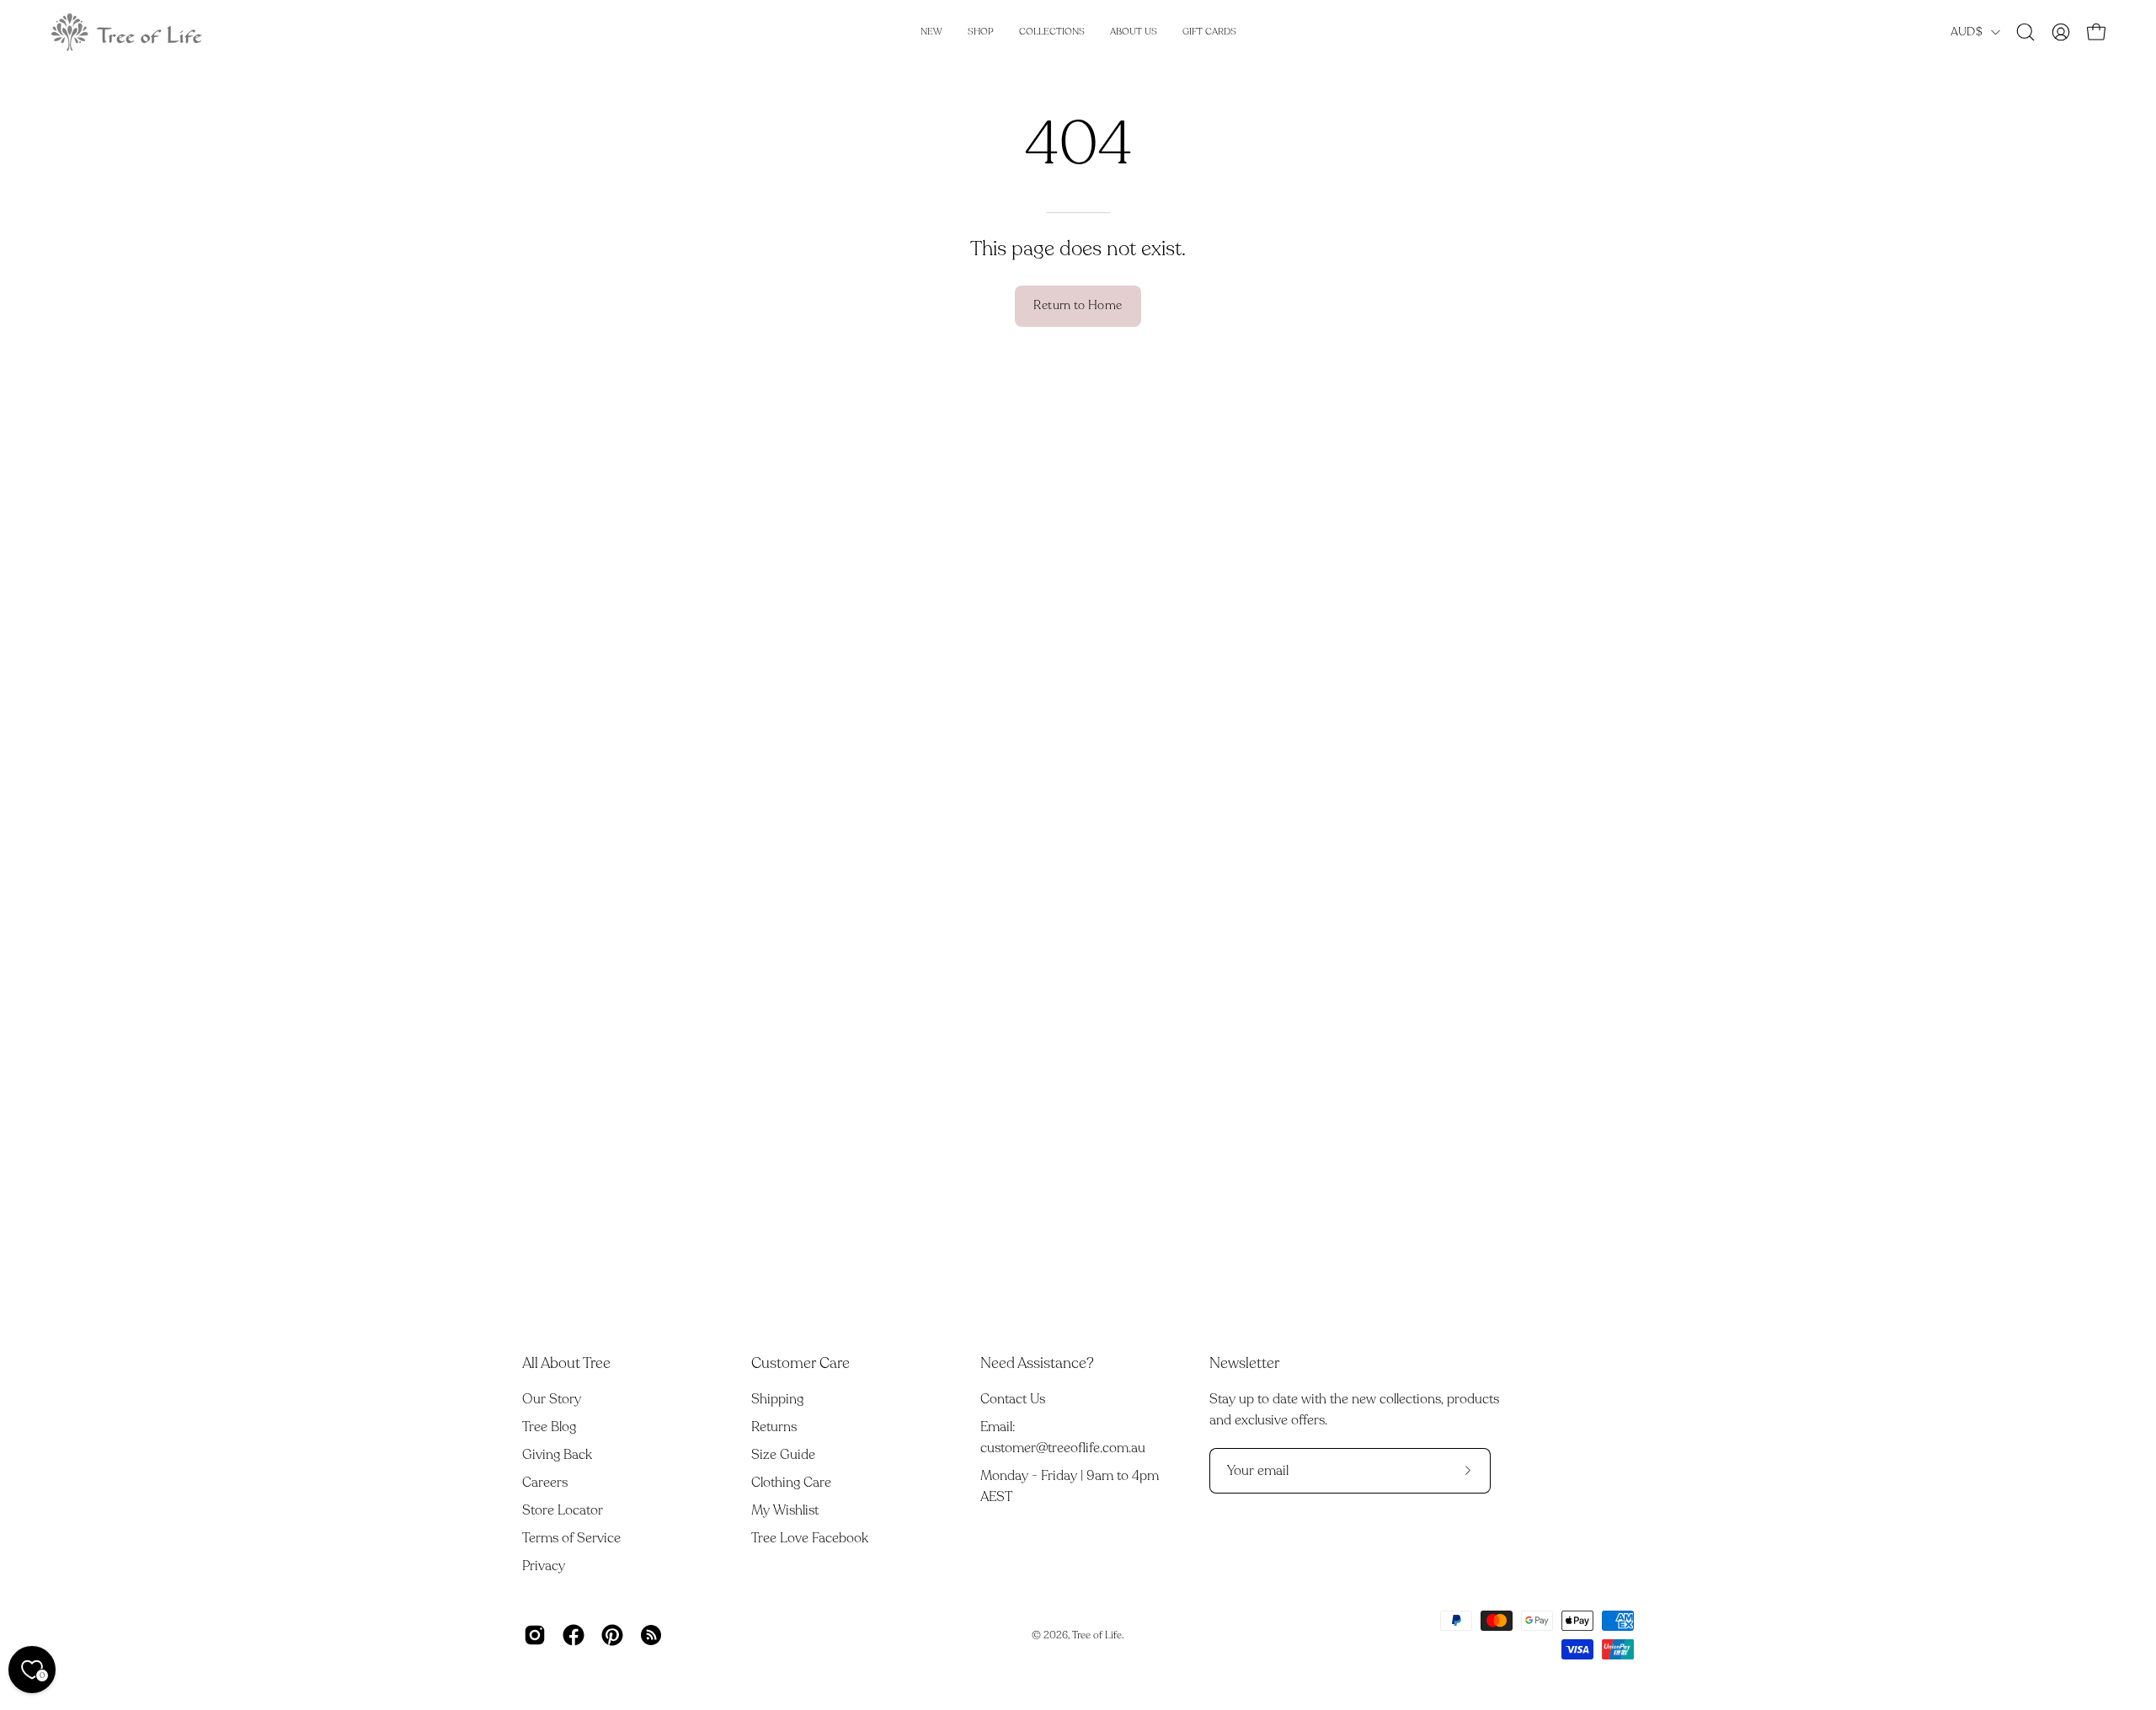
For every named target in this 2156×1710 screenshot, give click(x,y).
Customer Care (800, 1363)
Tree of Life (1097, 1635)
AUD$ (1967, 32)
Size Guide (783, 1455)
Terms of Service (571, 1538)
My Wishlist (785, 1510)
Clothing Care (791, 1483)
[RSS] (651, 1635)
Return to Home (1078, 305)
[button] (2025, 32)
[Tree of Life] (126, 32)
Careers (545, 1483)
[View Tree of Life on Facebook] (574, 1635)
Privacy (544, 1566)
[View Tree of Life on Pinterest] (612, 1635)
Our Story (552, 1399)
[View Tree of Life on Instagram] (535, 1635)
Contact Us (1013, 1399)
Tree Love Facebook (810, 1538)
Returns (774, 1427)
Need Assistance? (1037, 1363)
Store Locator (563, 1510)
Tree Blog (549, 1427)
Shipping (777, 1399)
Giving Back (557, 1455)
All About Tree (566, 1363)
